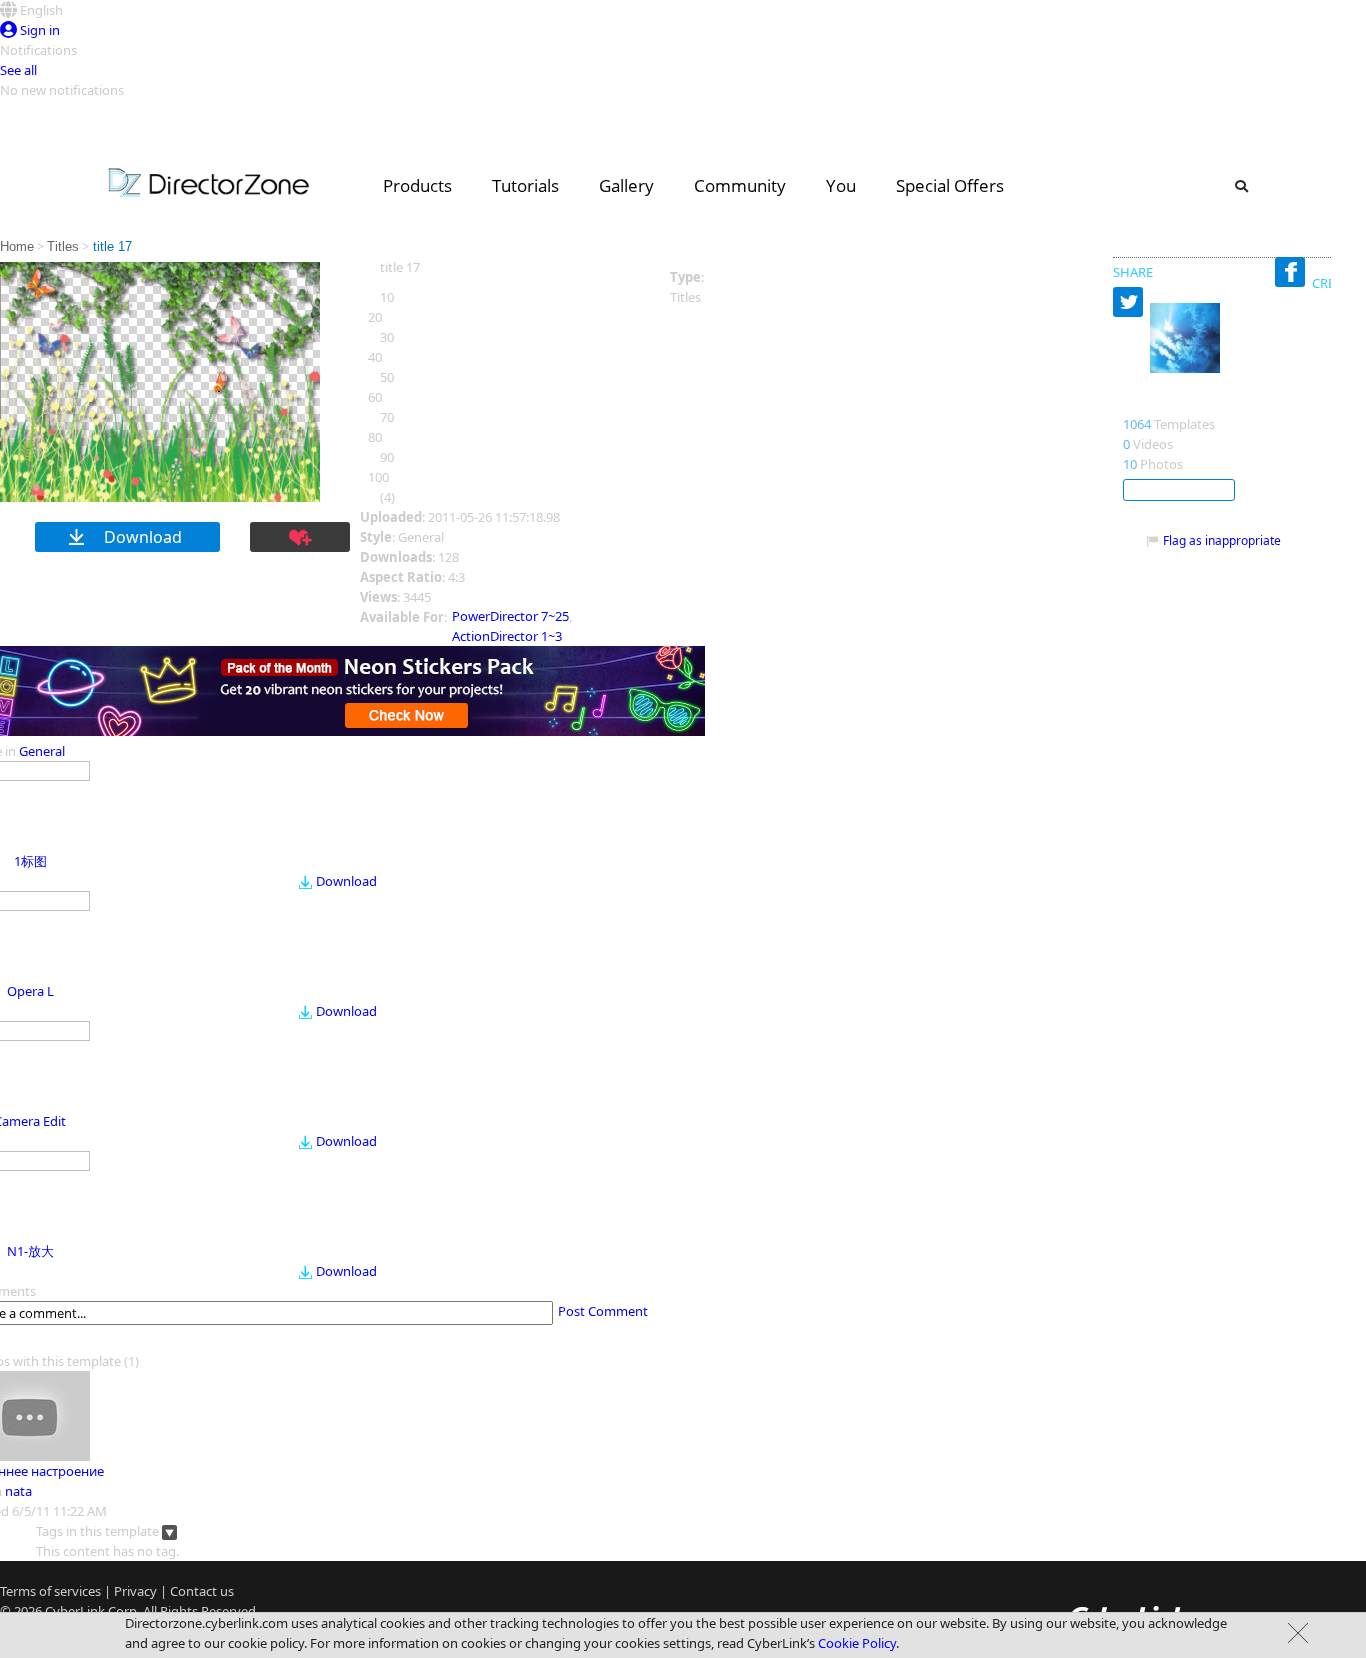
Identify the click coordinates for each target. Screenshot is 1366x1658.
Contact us (202, 1591)
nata (18, 1491)
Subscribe (1179, 490)
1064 (1137, 424)
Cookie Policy (857, 1643)
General (42, 751)
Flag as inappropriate (1222, 540)
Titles (63, 246)
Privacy (135, 1591)
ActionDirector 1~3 (507, 636)
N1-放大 (30, 1251)
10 (1130, 464)
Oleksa (1149, 403)
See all (18, 70)
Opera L (30, 991)
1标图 (30, 861)
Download (346, 881)
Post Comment (603, 1311)
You (841, 185)
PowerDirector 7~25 (510, 616)
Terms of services (50, 1591)
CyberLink (75, 1611)
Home (17, 246)
